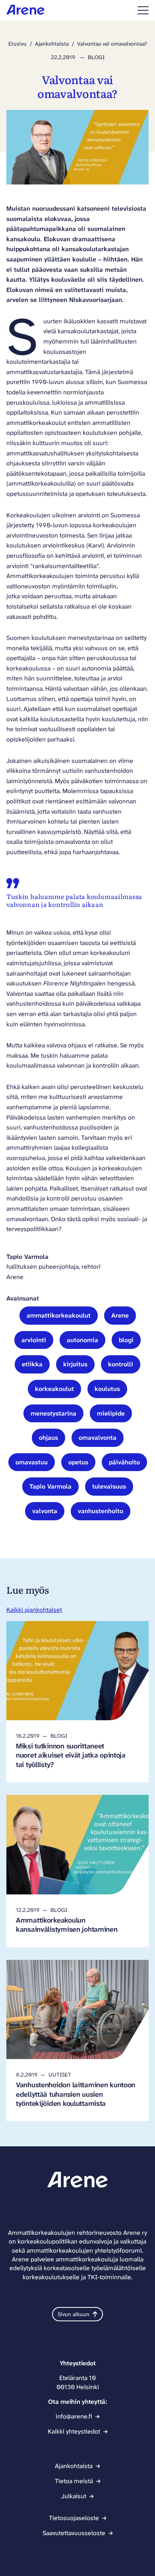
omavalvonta (98, 1438)
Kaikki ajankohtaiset (34, 1610)
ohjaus (48, 1438)
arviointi (34, 1340)
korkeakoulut (54, 1389)
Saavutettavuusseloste (74, 2533)
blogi (126, 1340)
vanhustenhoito (101, 1511)
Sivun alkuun (74, 2314)
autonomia (82, 1340)
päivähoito (124, 1462)
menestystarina (53, 1413)
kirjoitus (75, 1364)
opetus (78, 1462)
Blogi (96, 57)
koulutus (107, 1389)
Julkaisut (74, 2496)
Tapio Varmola (50, 1486)
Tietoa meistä (74, 2481)
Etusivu (17, 44)
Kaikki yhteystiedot (74, 2431)
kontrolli (121, 1364)
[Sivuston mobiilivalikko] (143, 10)
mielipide (111, 1413)
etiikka (32, 1364)
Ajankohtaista (52, 44)
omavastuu (32, 1462)
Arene (120, 1315)
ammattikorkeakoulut (59, 1315)
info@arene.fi (74, 2416)
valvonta (45, 1511)
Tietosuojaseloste (74, 2518)
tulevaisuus (109, 1486)
